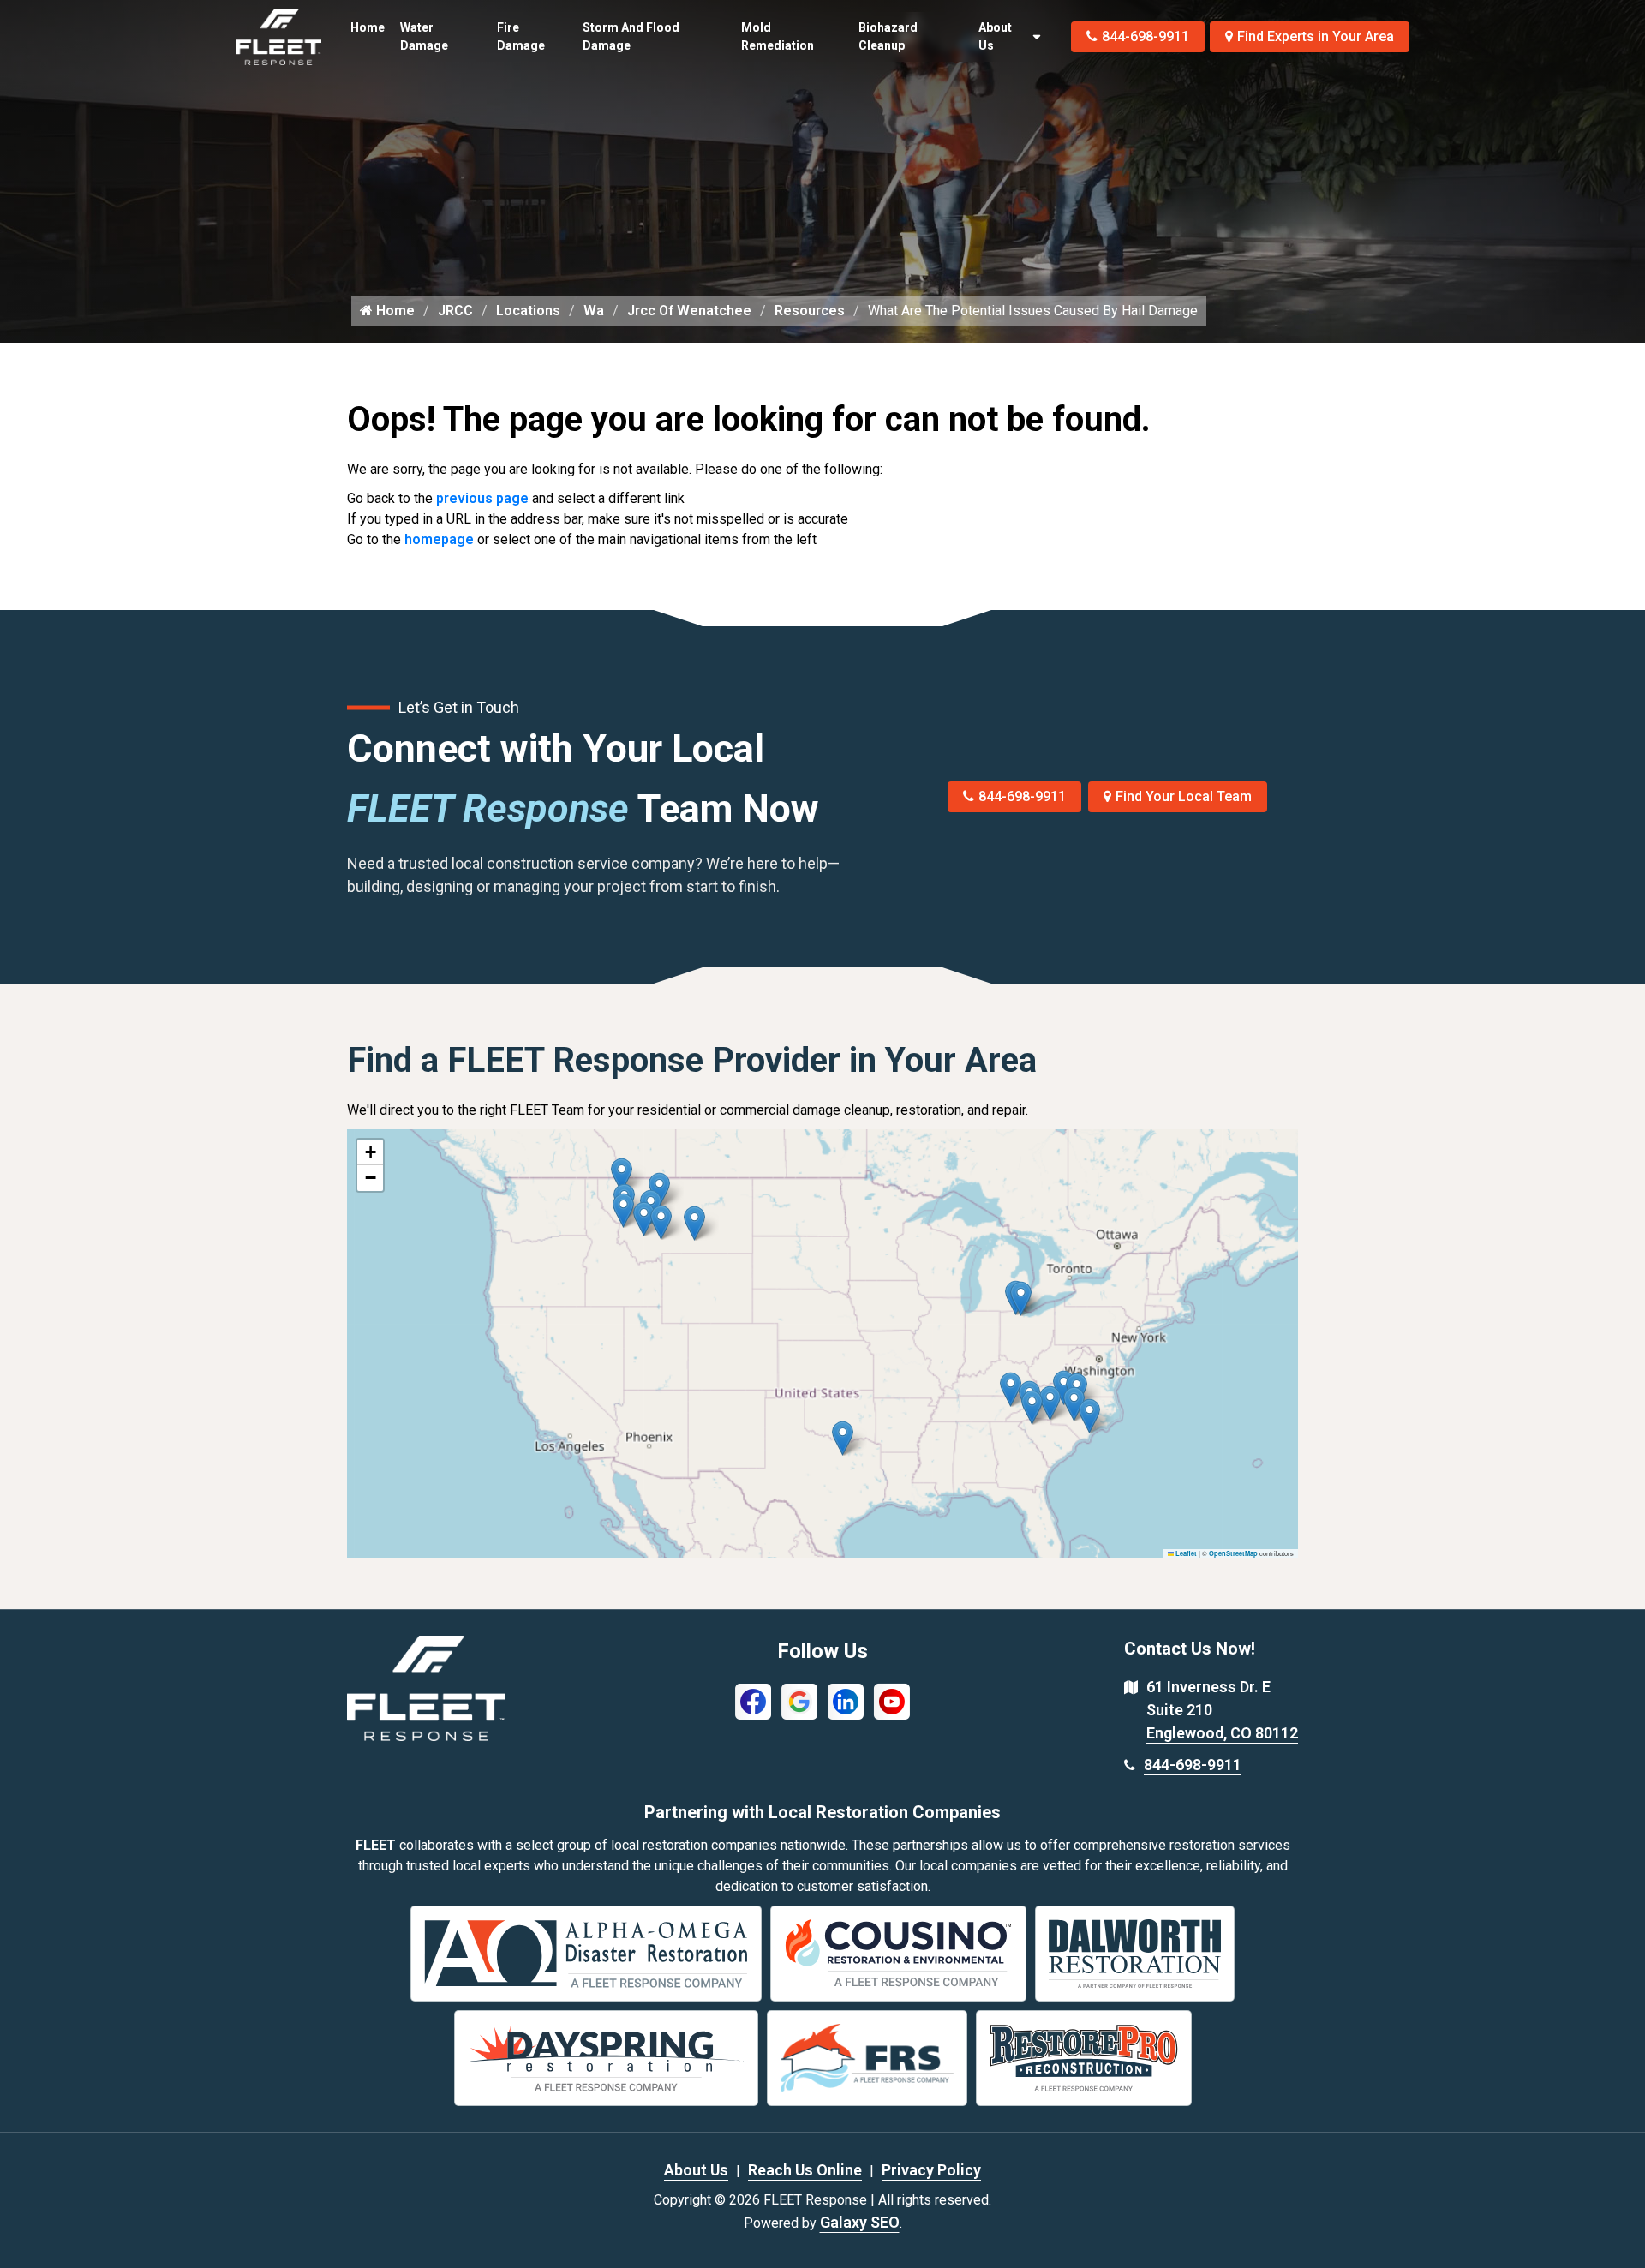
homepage (439, 539)
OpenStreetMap (1233, 1553)
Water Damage (424, 36)
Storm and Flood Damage (631, 36)
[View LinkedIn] (846, 1700)
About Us (995, 36)
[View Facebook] (753, 1700)
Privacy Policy (931, 2170)
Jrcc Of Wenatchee (689, 311)
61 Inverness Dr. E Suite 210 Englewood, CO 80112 (1222, 1710)
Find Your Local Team (1184, 796)
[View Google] (799, 1700)
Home (368, 27)
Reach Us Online (805, 2170)
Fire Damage (521, 36)
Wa (594, 311)
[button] (694, 1223)
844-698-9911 (1146, 36)
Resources (810, 311)
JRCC (455, 311)
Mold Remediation (778, 36)
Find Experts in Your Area (1316, 36)
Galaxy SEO (860, 2222)
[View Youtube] (892, 1700)
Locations (528, 311)
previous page (482, 498)
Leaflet (1185, 1553)
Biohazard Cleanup (888, 36)
